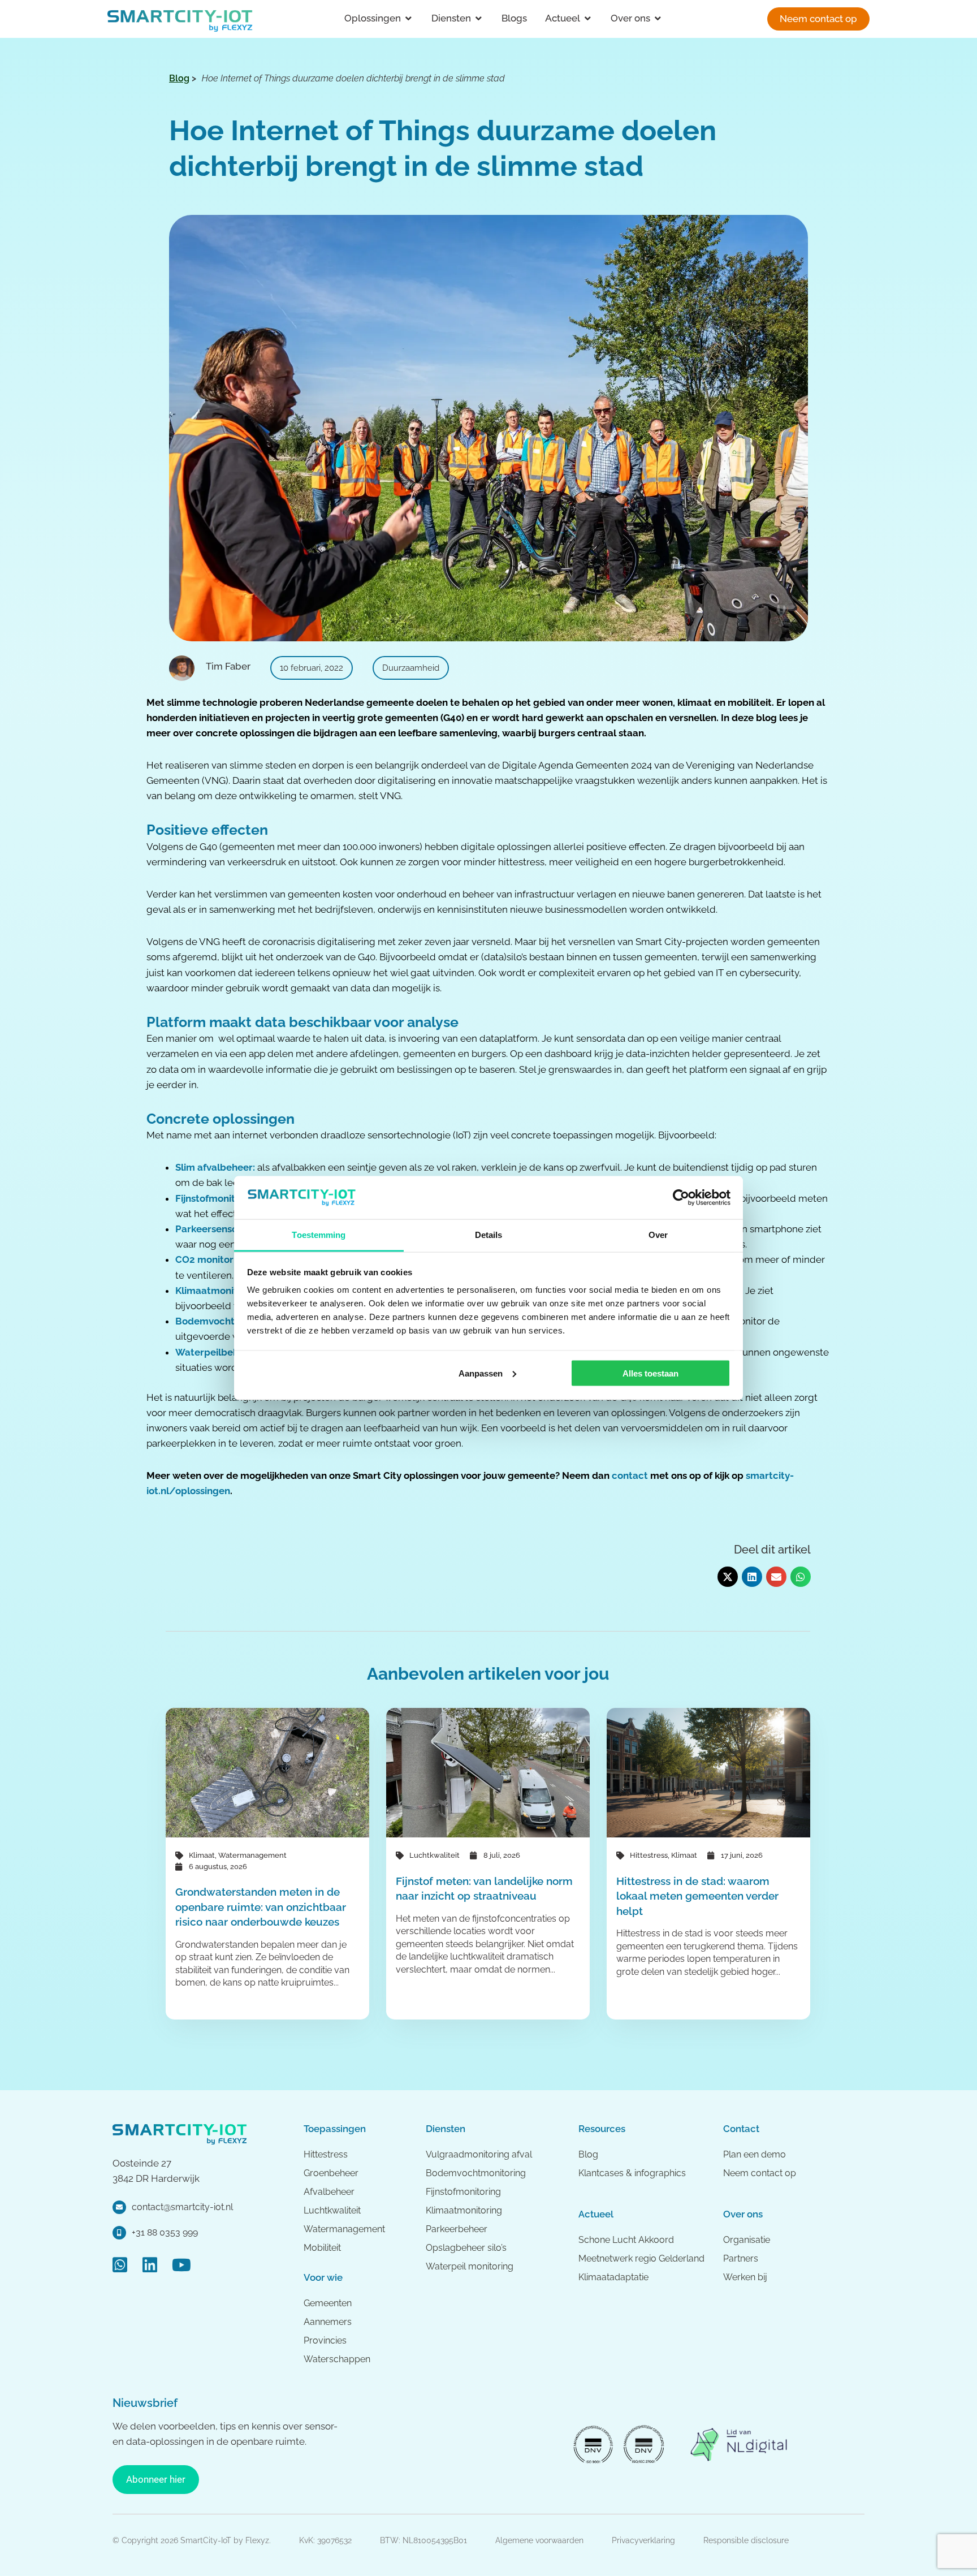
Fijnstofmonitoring (217, 1198)
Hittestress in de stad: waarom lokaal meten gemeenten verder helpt (697, 1896)
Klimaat (202, 1855)
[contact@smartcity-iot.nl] (119, 2207)
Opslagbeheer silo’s (466, 2248)
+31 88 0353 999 (165, 2232)
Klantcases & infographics (632, 2173)
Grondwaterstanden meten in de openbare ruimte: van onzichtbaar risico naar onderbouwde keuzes (261, 1907)
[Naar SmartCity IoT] (180, 20)
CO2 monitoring (211, 1259)
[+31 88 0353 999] (119, 2233)
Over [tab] (658, 1235)
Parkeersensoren (214, 1229)
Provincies (325, 2340)
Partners (741, 2258)
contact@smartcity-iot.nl (182, 2207)
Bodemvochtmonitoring (476, 2173)
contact (630, 1475)
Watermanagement (252, 1855)
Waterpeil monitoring (470, 2266)
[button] (728, 1577)
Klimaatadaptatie (613, 2277)
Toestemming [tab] (319, 1235)
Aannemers (328, 2322)
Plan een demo (755, 2154)
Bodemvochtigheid (219, 1321)
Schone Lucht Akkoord (627, 2240)
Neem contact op (760, 2173)
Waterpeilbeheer (215, 1352)
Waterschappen (337, 2359)
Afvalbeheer (329, 2192)
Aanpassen (481, 1373)
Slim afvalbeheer (214, 1167)
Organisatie (747, 2240)
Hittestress (649, 1855)
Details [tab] (489, 1235)
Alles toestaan (650, 1373)
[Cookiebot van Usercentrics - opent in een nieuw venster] (681, 1197)
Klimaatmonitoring (218, 1291)
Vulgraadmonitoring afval (479, 2154)
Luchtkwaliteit (435, 1855)
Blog (588, 2154)
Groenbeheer (331, 2173)
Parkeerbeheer (457, 2229)
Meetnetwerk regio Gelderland (641, 2258)
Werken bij (745, 2277)
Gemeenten (328, 2303)
